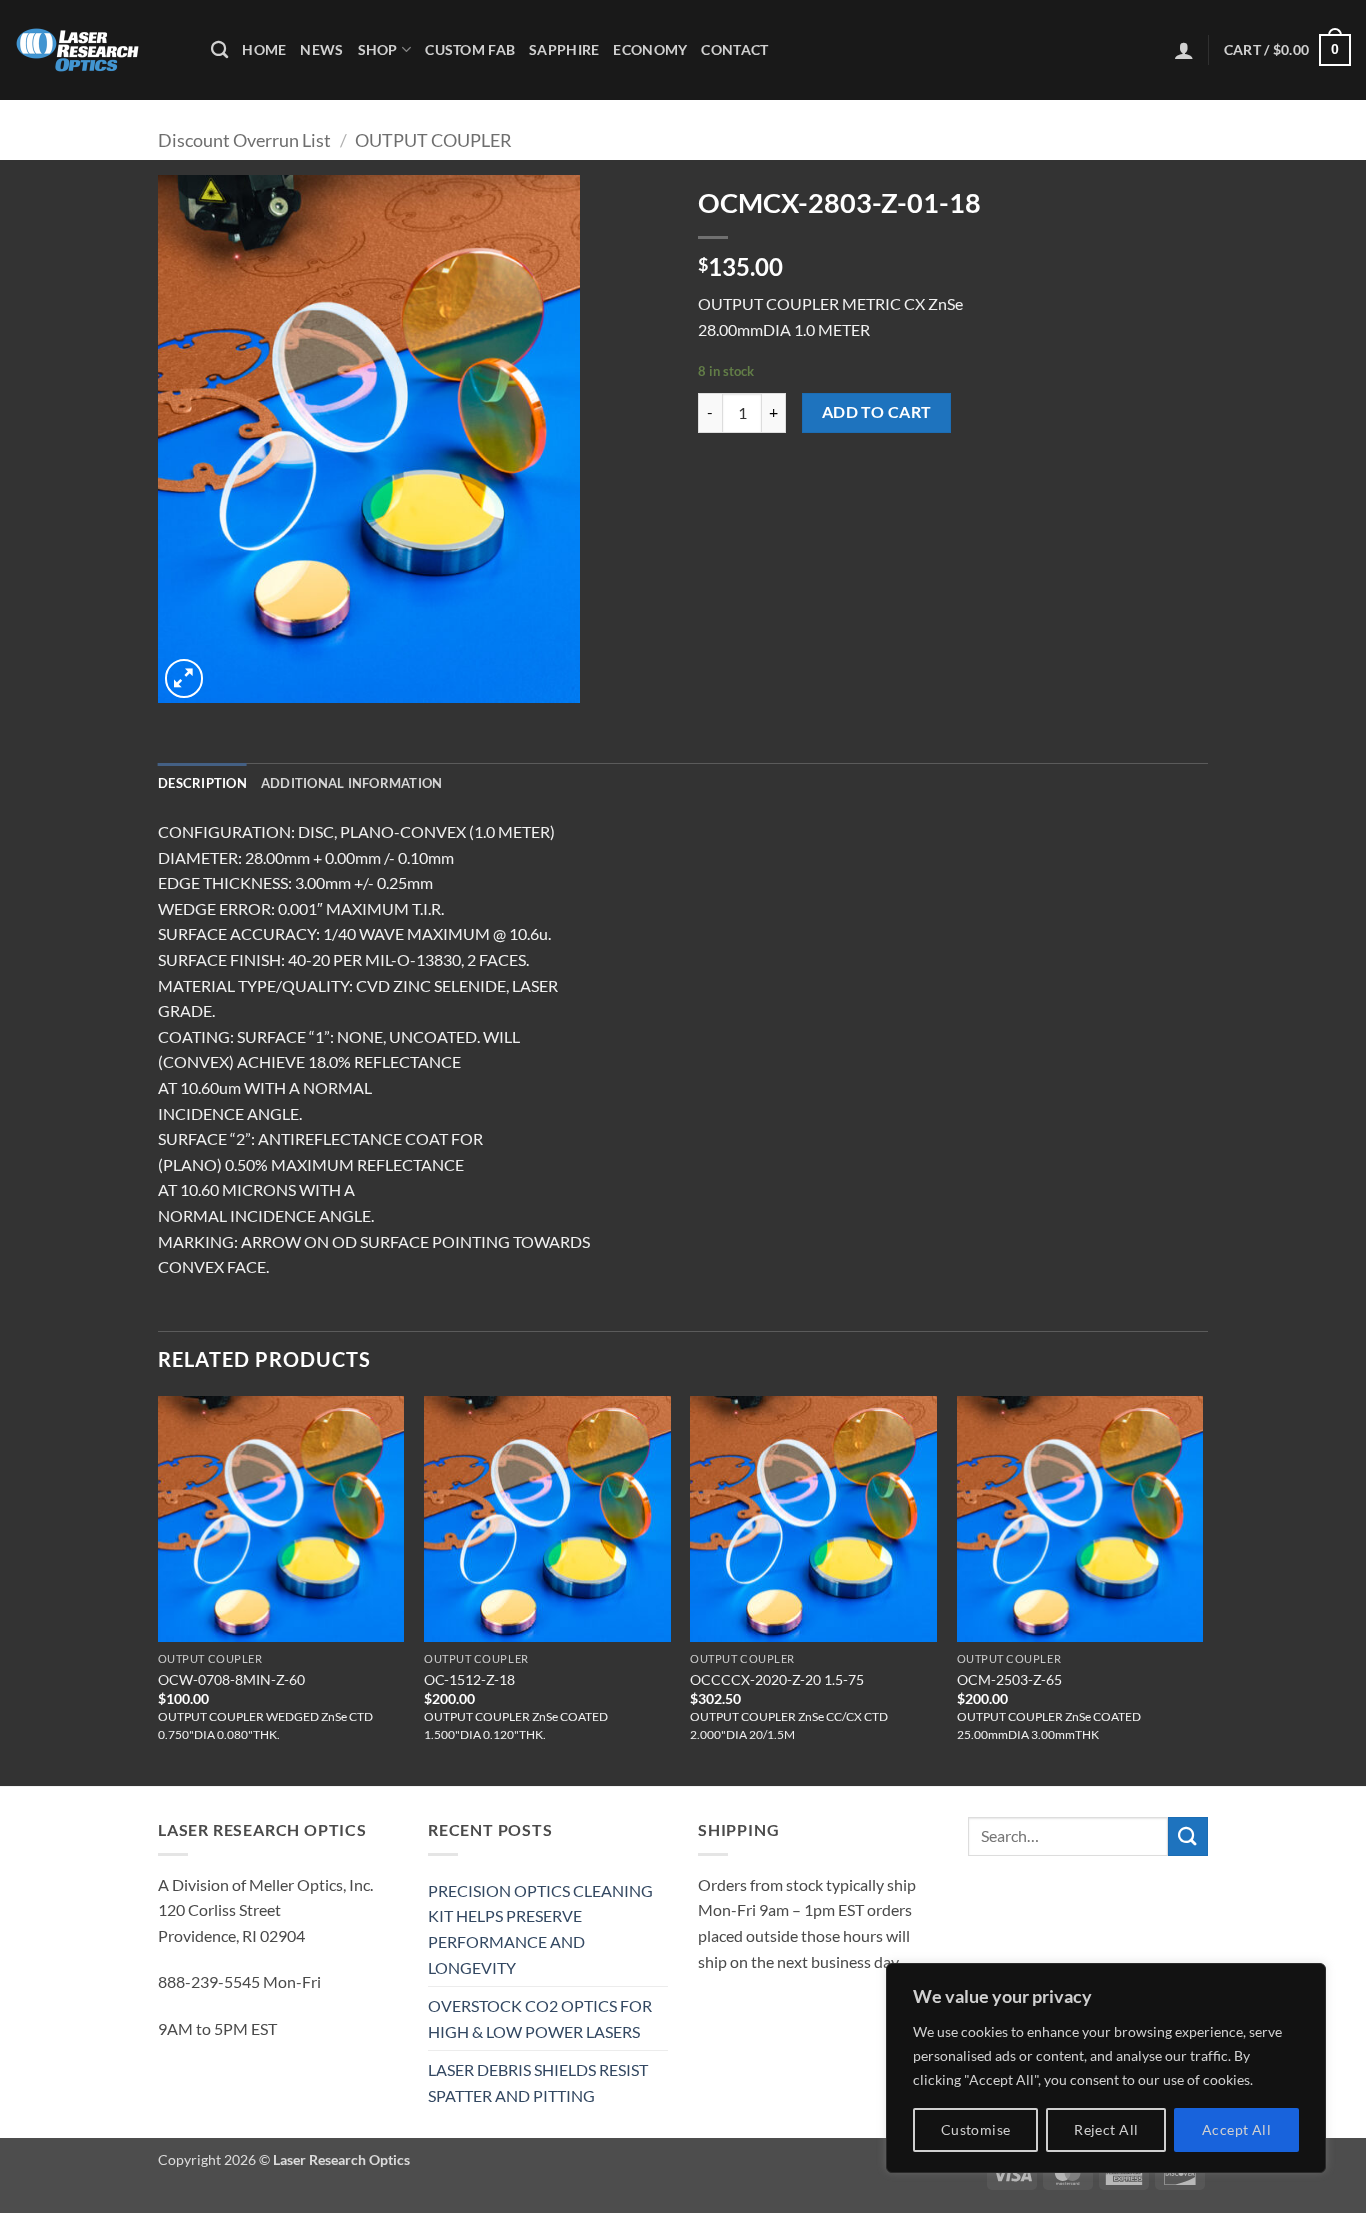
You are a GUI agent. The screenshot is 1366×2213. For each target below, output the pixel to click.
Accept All (1236, 2129)
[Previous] (159, 1589)
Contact (734, 49)
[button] (1184, 50)
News (321, 49)
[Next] (1202, 1589)
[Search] (219, 50)
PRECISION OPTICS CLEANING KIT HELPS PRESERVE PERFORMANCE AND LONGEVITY (540, 1929)
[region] (1106, 2068)
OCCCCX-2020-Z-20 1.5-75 (777, 1679)
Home (264, 49)
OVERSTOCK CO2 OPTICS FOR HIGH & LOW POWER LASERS (540, 2018)
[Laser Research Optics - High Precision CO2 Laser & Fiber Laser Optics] (98, 50)
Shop (378, 49)
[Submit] (1188, 1836)
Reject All (1106, 2129)
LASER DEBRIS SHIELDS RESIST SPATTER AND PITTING (538, 2082)
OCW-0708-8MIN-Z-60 (231, 1679)
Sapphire (564, 49)
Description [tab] (202, 783)
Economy (650, 49)
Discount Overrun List (244, 140)
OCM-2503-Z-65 (1009, 1679)
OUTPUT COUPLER (433, 140)
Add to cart (877, 412)
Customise (976, 2129)
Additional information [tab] (352, 783)
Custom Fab (470, 49)
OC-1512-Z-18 (469, 1679)
